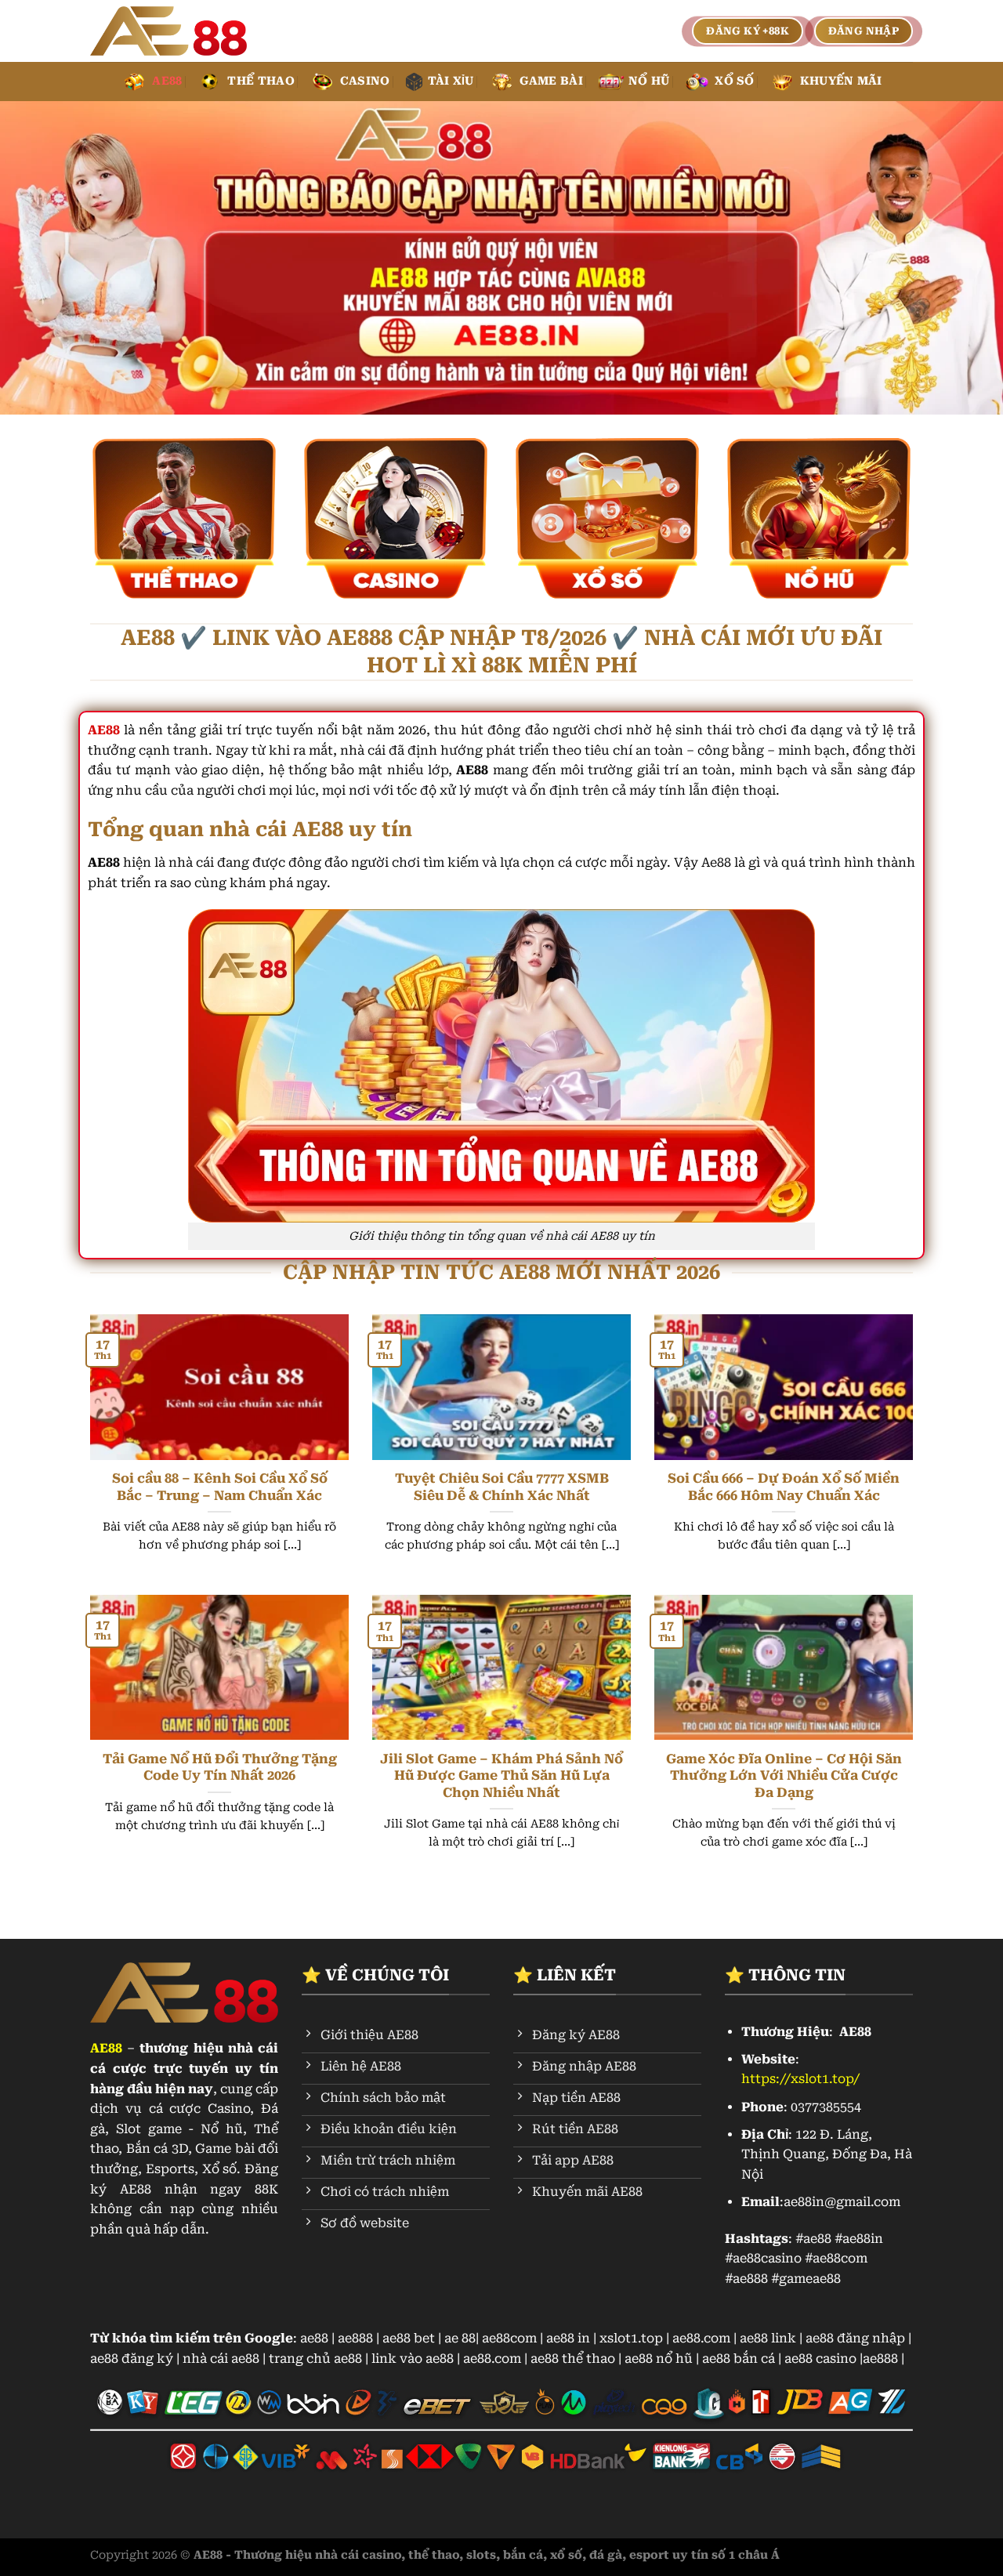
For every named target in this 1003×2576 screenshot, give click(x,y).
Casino (365, 81)
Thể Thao (261, 81)
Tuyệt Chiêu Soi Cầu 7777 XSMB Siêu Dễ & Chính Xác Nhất (502, 1487)
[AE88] (168, 31)
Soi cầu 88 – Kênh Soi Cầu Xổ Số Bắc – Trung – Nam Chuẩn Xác (220, 1487)
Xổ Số (734, 81)
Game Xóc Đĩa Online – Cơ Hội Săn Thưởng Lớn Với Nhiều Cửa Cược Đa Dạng (784, 1776)
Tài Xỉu (451, 81)
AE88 (167, 81)
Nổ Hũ (649, 81)
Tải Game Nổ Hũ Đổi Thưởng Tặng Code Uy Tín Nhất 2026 (220, 1768)
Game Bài (551, 81)
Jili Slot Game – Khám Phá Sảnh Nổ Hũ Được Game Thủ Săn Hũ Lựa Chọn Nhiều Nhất (501, 1776)
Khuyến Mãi (841, 81)
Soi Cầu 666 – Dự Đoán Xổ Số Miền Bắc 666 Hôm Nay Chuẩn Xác (784, 1487)
